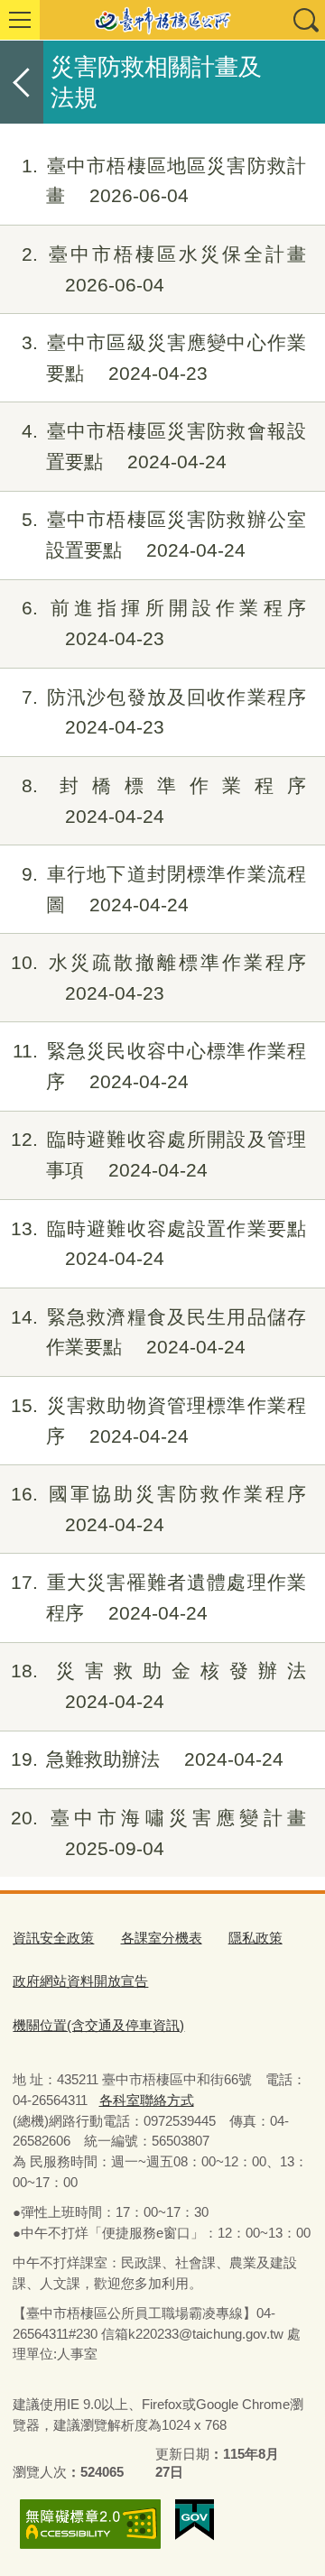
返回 (22, 82)
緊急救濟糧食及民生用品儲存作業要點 (158, 1332)
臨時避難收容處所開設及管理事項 (158, 1154)
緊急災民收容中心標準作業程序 (159, 1066)
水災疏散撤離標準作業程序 (158, 978)
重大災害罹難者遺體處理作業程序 (158, 1597)
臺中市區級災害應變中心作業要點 (164, 358)
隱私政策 (255, 1938)
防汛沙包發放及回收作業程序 (164, 712)
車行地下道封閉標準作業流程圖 (164, 889)
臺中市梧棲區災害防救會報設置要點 (164, 446)
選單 (20, 20)
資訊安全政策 (53, 1938)
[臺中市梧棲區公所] (162, 20)
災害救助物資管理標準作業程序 (158, 1421)
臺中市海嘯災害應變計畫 (158, 1833)
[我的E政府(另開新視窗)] (195, 2520)
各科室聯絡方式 (147, 2100)
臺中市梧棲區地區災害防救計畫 (164, 181)
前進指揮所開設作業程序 (164, 623)
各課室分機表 (162, 1938)
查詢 (305, 20)
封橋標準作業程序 (164, 801)
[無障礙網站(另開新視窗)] (90, 2524)
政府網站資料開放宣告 (80, 1981)
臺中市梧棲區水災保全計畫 (164, 269)
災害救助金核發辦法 (158, 1686)
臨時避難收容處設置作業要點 (158, 1244)
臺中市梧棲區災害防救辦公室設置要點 (164, 535)
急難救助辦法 (147, 1759)
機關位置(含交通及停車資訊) (98, 2025)
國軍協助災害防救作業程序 (158, 1509)
